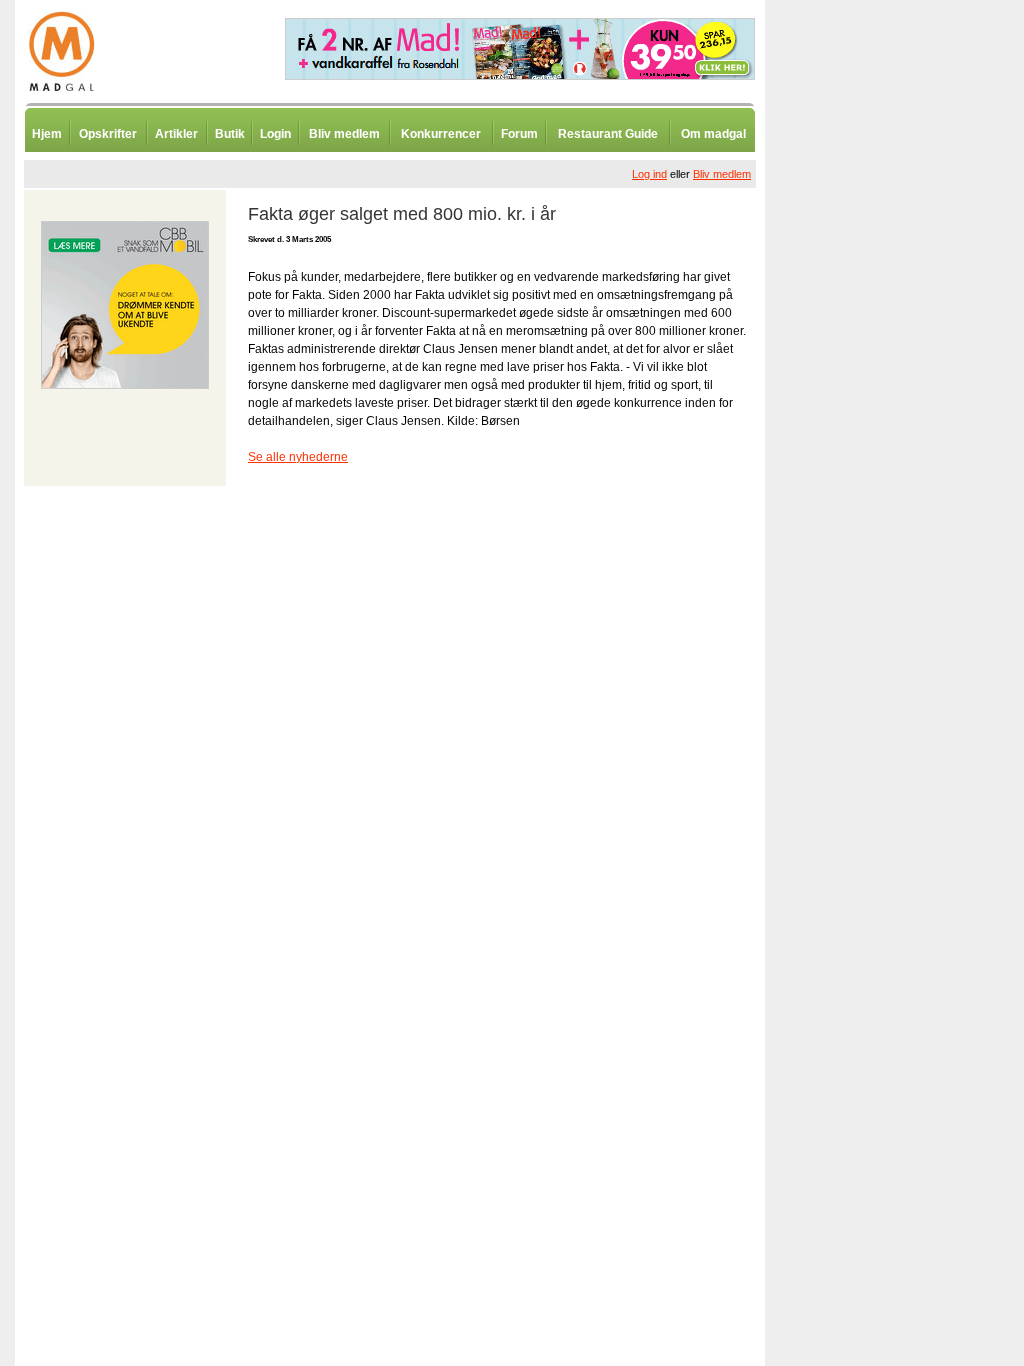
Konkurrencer (441, 134)
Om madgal (713, 134)
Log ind (649, 174)
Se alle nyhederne (298, 457)
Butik (230, 134)
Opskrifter (108, 134)
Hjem (47, 134)
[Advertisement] (870, 495)
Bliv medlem (344, 134)
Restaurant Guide (608, 134)
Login (275, 134)
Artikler (176, 134)
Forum (519, 134)
